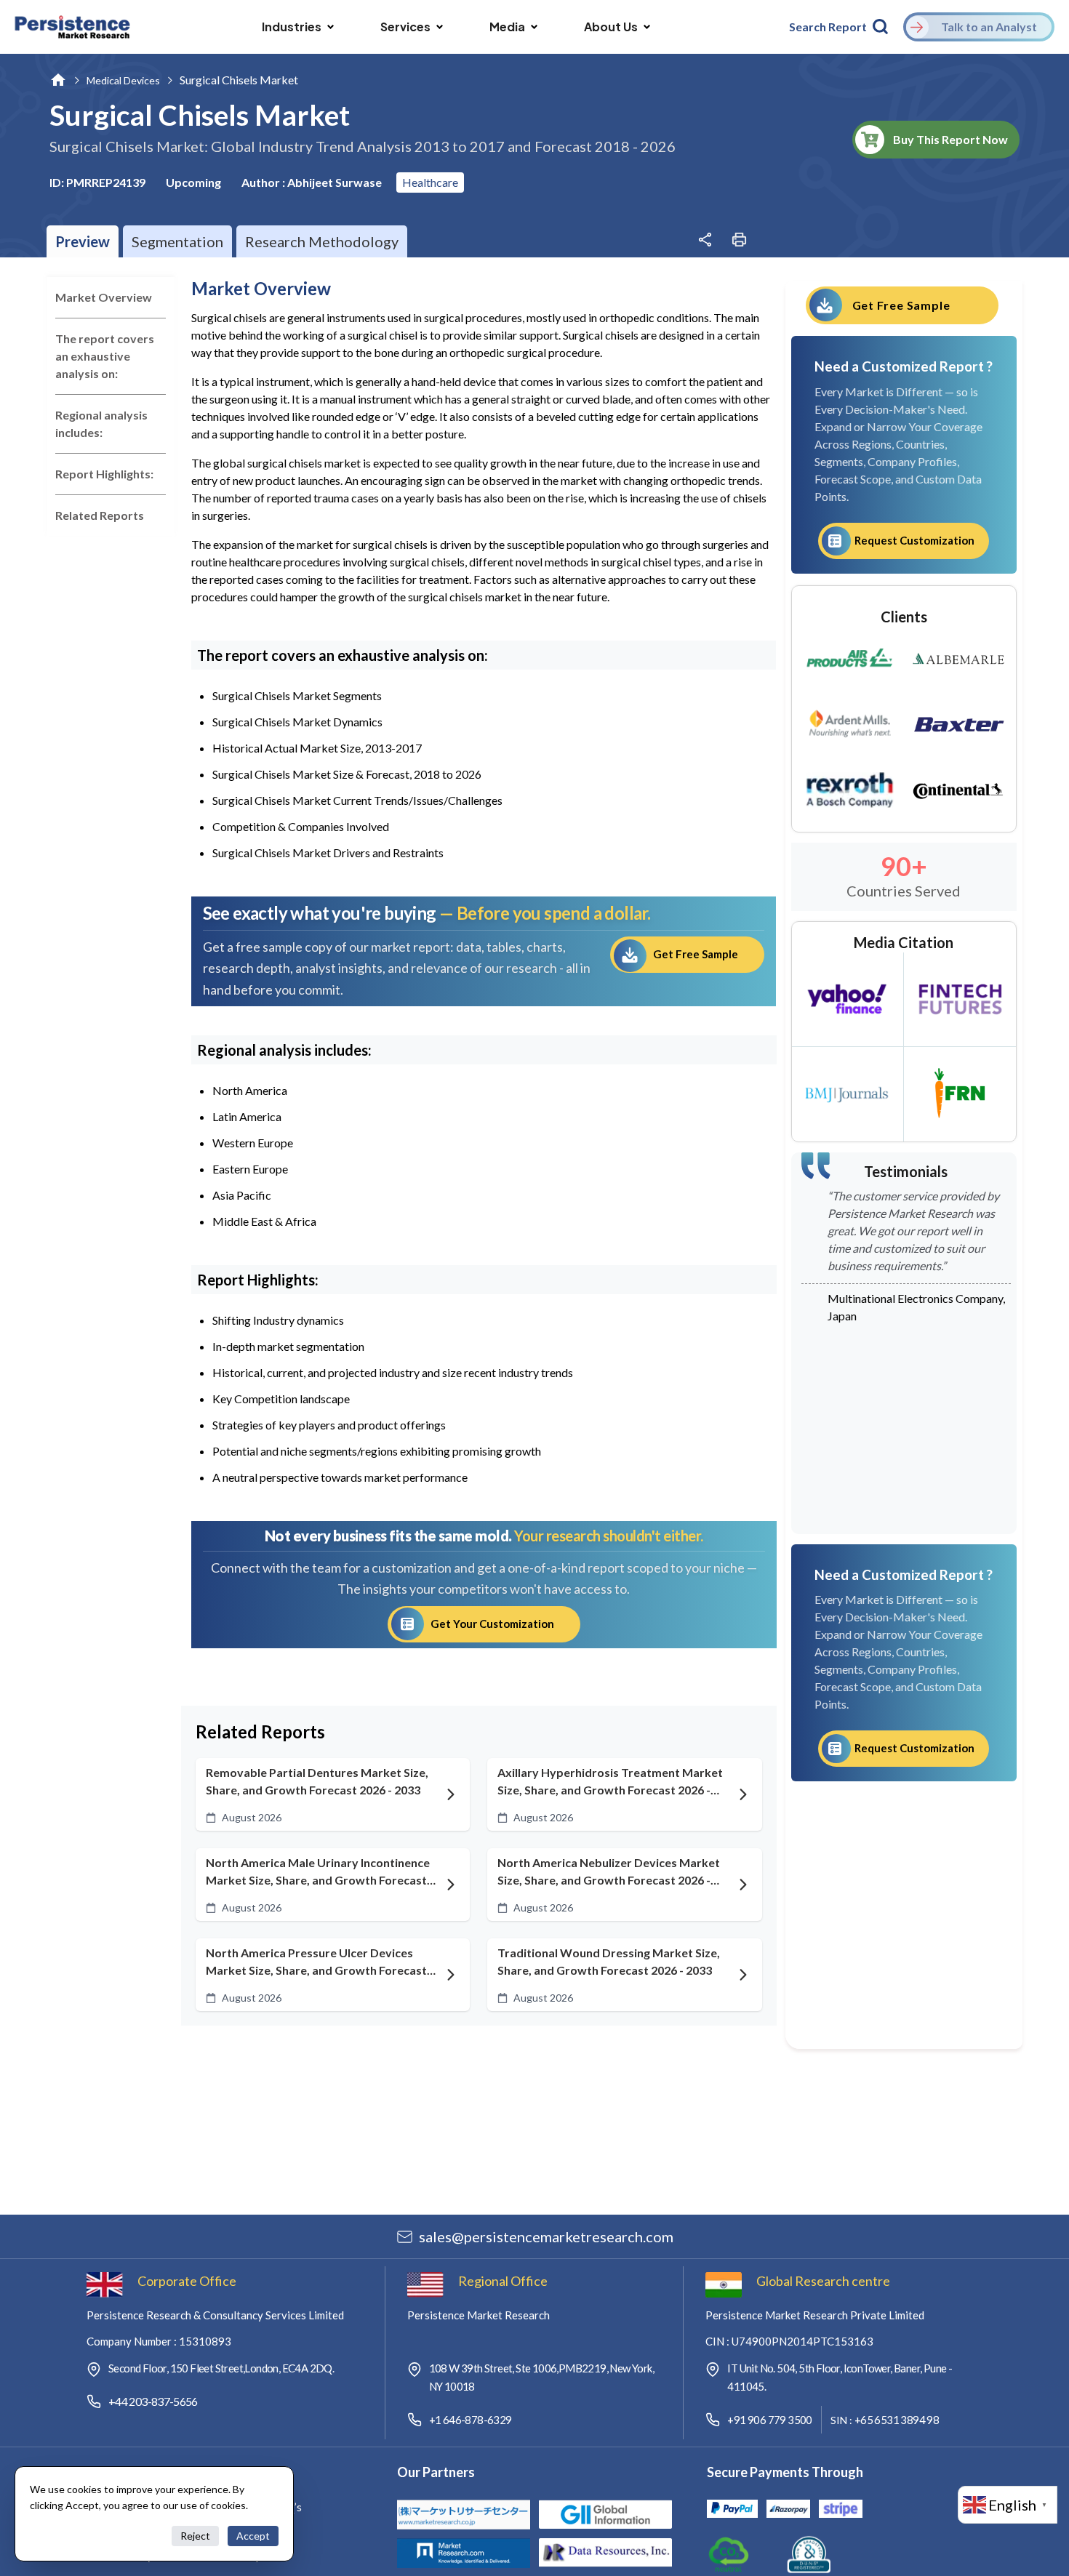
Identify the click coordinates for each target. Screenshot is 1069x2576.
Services (405, 27)
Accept (253, 2536)
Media (507, 27)
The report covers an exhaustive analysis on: (105, 356)
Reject (195, 2536)
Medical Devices (123, 80)
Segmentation (177, 241)
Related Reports (100, 515)
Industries (292, 27)
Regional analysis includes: (101, 424)
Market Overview (104, 297)
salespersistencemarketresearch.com (546, 2236)
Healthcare (430, 182)
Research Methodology (322, 241)
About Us (611, 27)
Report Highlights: (104, 474)
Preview (83, 241)
